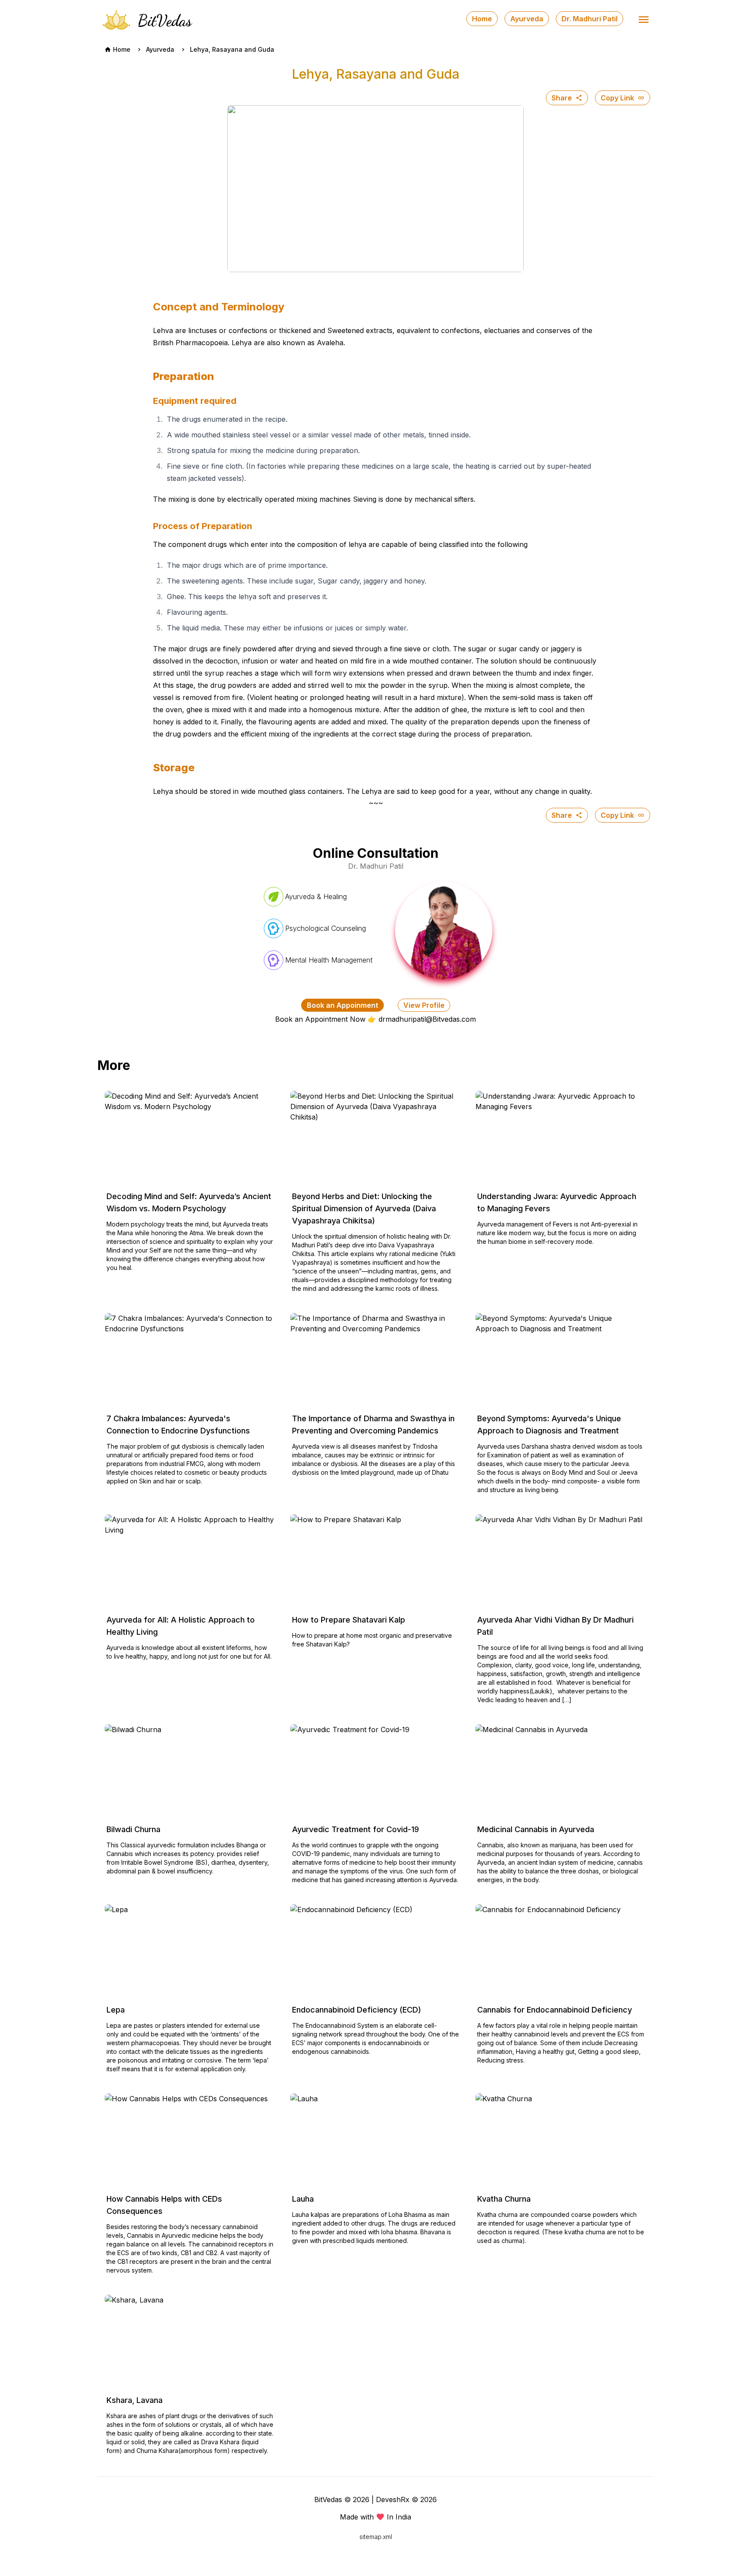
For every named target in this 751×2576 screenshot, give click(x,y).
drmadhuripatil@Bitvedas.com (427, 1019)
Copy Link (617, 98)
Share (562, 98)
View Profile (424, 1005)
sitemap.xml (376, 2537)
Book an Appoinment (342, 1005)
